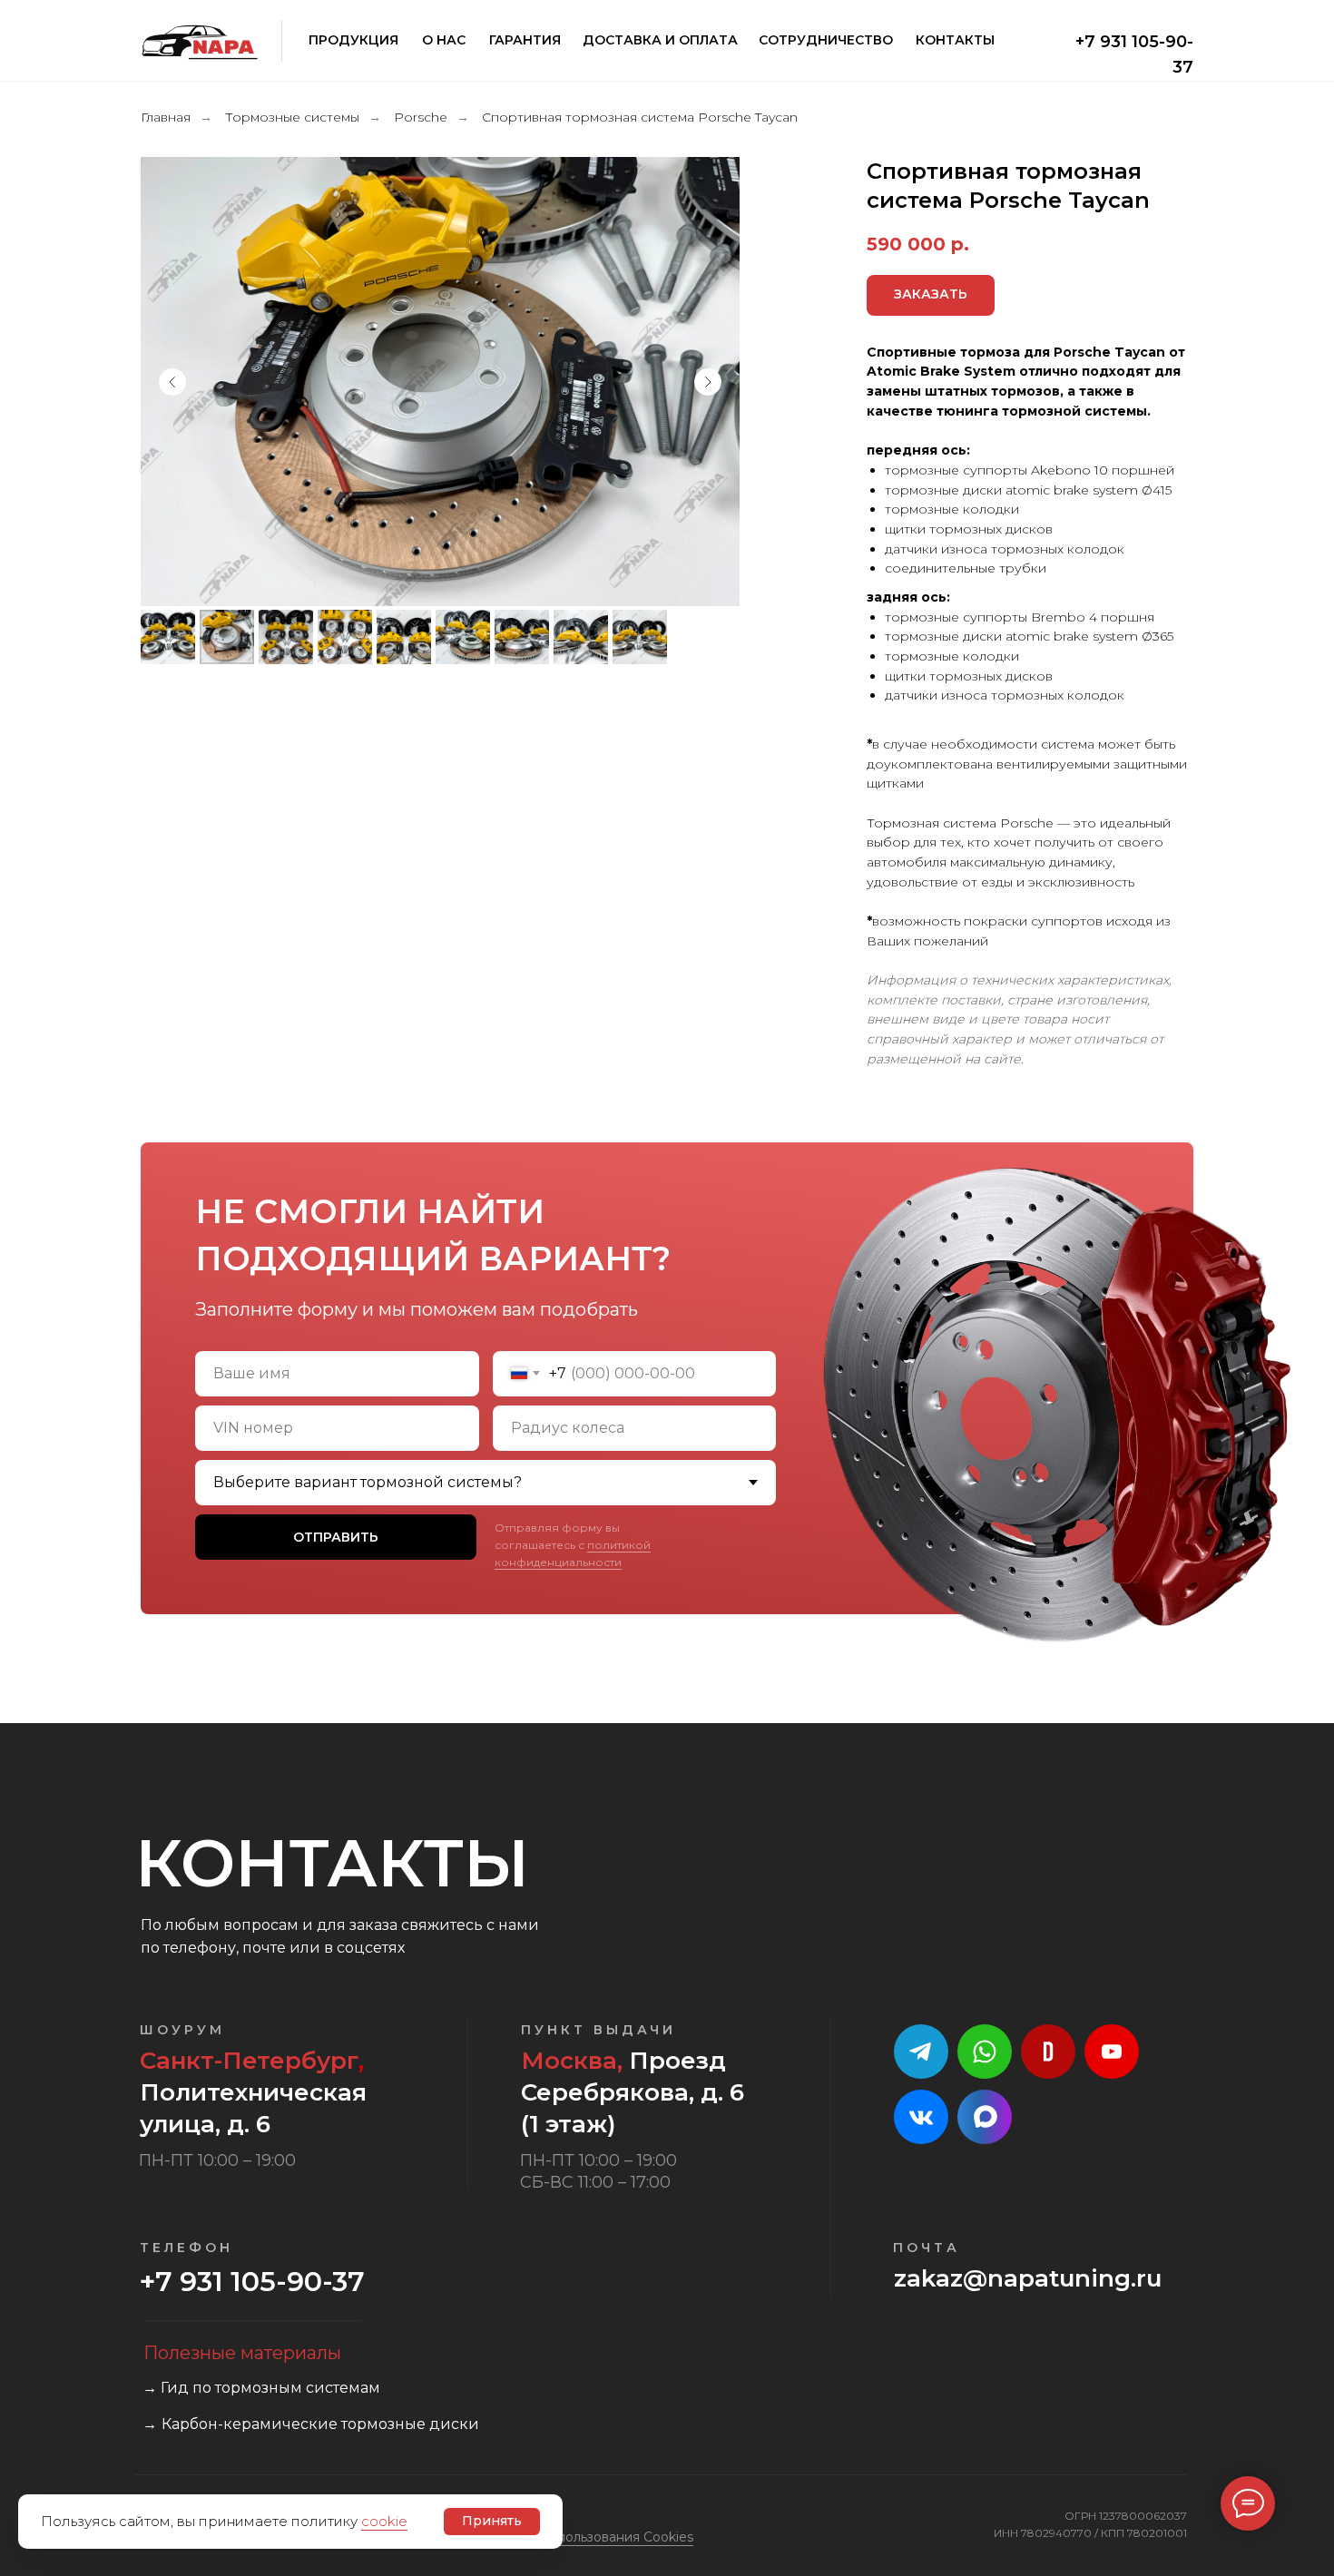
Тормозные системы (292, 117)
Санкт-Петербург (249, 2061)
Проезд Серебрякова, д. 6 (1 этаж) (633, 2092)
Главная (166, 117)
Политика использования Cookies (584, 2537)
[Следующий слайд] (708, 382)
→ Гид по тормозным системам (261, 2388)
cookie (384, 2521)
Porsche (421, 117)
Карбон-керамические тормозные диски (320, 2424)
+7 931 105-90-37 (252, 2282)
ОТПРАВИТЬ (336, 1537)
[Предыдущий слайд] (172, 382)
